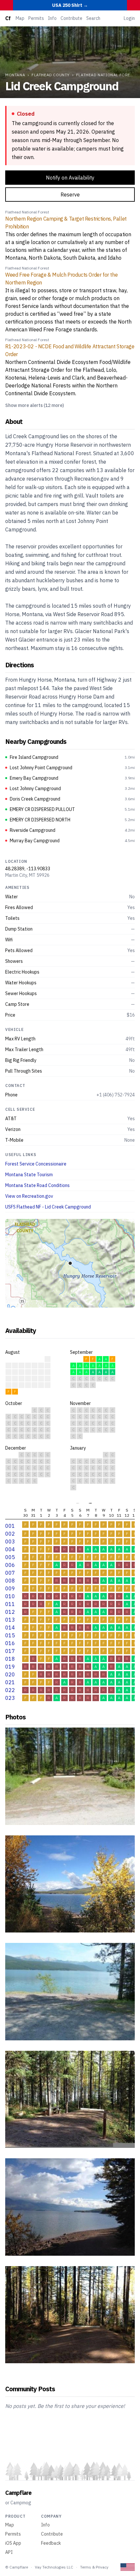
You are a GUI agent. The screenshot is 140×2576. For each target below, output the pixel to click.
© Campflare (17, 2567)
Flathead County (51, 75)
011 (10, 1604)
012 (10, 1612)
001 (10, 1526)
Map (20, 18)
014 (10, 1628)
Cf (8, 18)
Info (52, 18)
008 (10, 1581)
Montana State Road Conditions (37, 1185)
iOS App (13, 2543)
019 (10, 1667)
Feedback (51, 2543)
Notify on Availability (70, 178)
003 (10, 1541)
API (9, 2552)
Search (93, 18)
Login (129, 18)
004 (10, 1549)
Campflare (18, 2493)
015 (10, 1635)
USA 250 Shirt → (70, 5)
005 (10, 1557)
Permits (36, 18)
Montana (15, 75)
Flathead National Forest (106, 75)
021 (10, 1682)
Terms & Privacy (94, 2567)
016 (10, 1643)
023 (10, 1698)
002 (10, 1534)
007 (10, 1573)
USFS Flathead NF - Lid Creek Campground (48, 1207)
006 (10, 1565)
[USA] (128, 2567)
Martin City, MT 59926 (27, 875)
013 (10, 1620)
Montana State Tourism (29, 1175)
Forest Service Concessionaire (36, 1164)
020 (10, 1674)
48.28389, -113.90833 (28, 869)
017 (10, 1651)
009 (10, 1588)
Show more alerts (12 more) (35, 405)
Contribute (71, 18)
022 (10, 1690)
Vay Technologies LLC (54, 2567)
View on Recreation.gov (29, 1196)
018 (10, 1659)
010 (10, 1596)
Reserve (70, 195)
